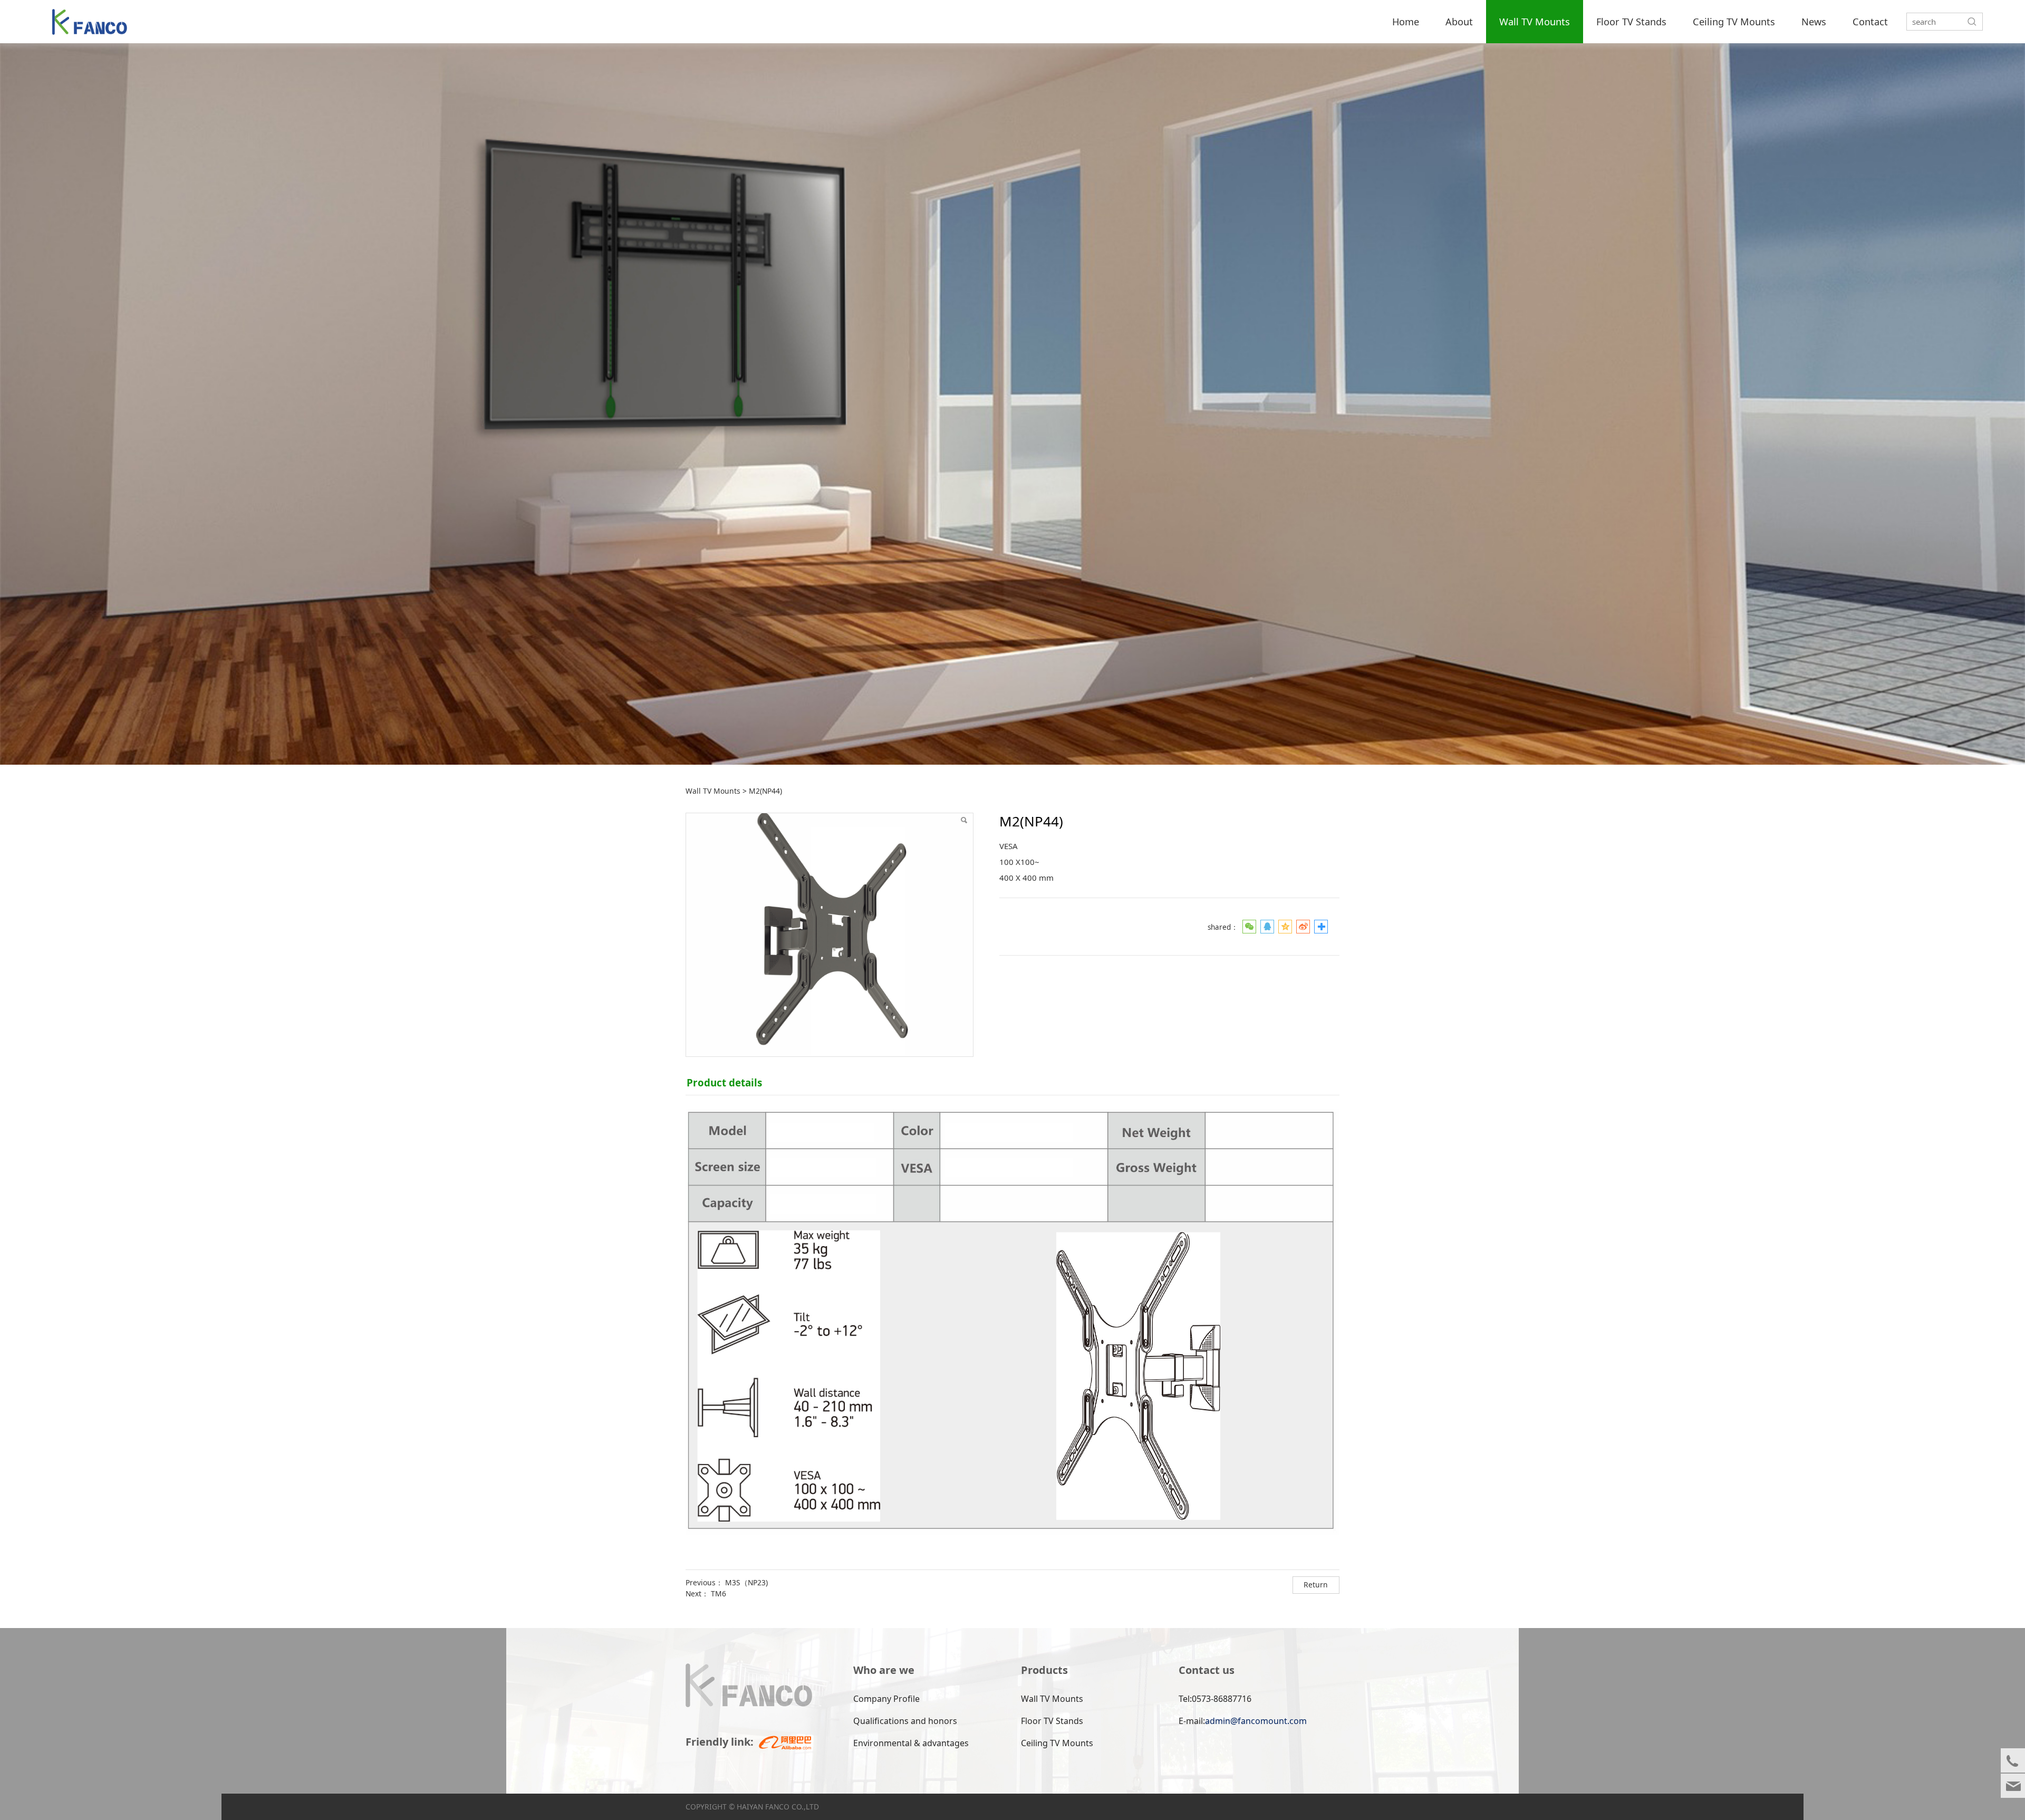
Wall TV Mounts (1535, 22)
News (1814, 22)
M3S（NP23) (746, 1582)
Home (1406, 22)
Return (1316, 1585)
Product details (724, 1082)
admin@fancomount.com (1256, 1721)
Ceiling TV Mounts (1734, 22)
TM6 (719, 1593)
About (1459, 22)
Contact (1870, 22)
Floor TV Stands (1631, 22)
